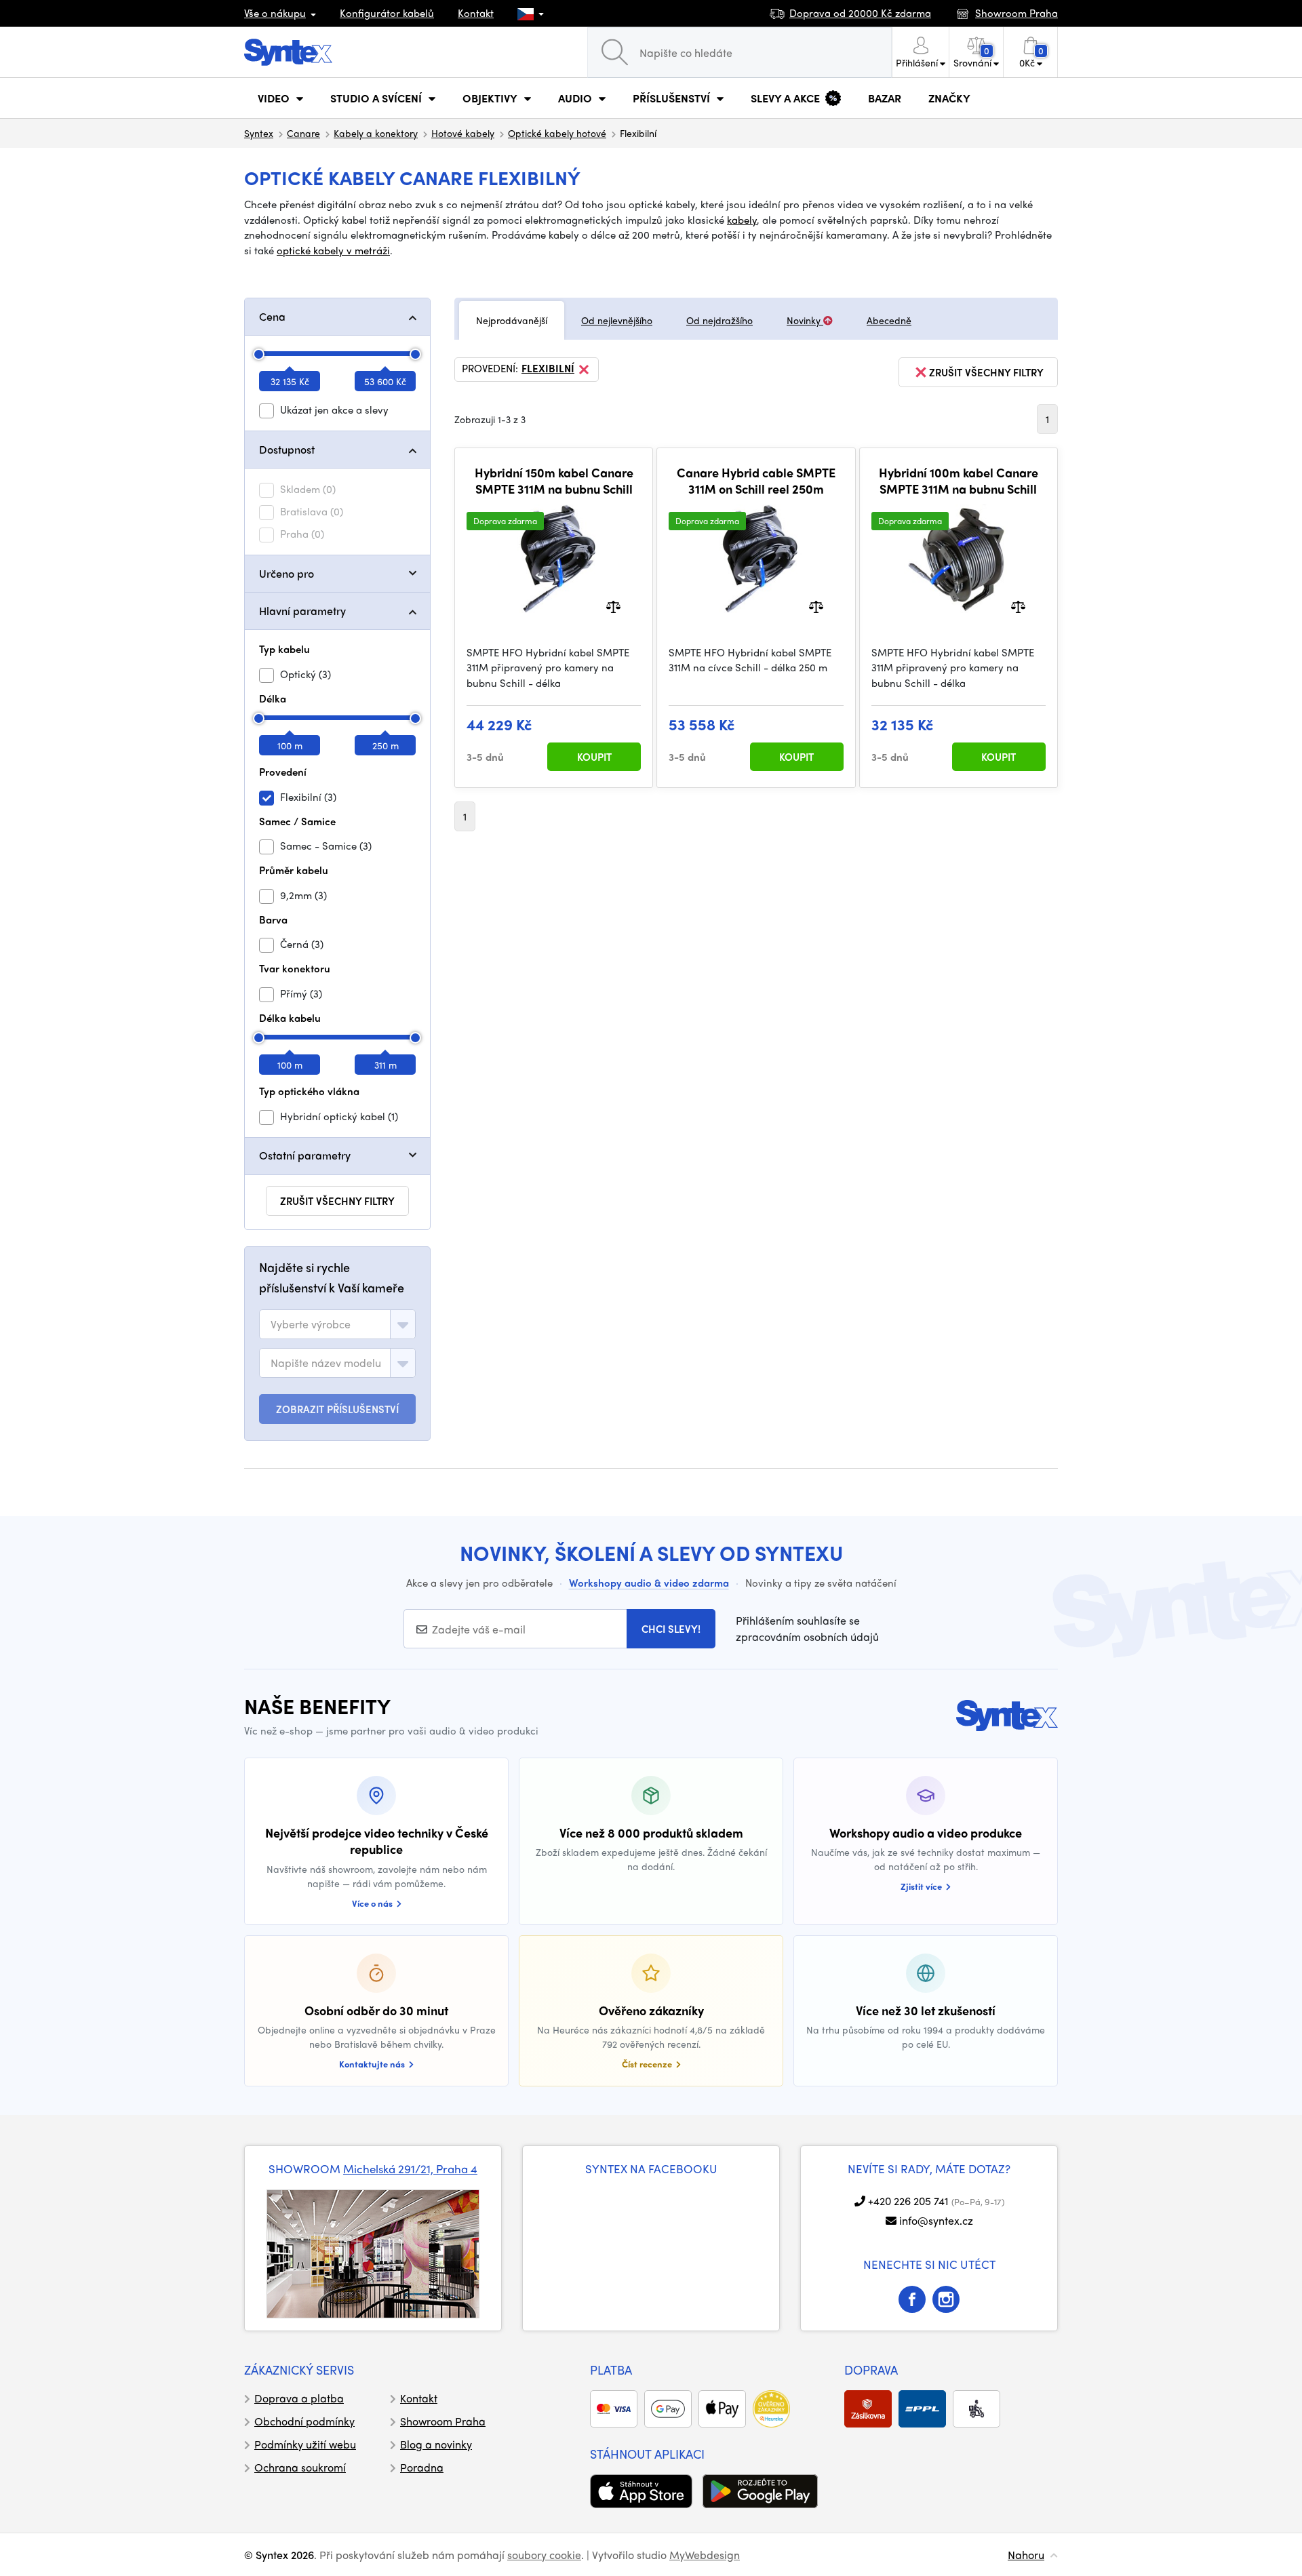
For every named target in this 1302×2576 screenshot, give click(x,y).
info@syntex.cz (936, 2220)
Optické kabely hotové (557, 133)
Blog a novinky (436, 2444)
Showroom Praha (443, 2421)
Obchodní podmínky (304, 2421)
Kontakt (476, 13)
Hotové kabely (463, 133)
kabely (742, 220)
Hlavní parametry (302, 611)
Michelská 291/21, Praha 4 (410, 2168)
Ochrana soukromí (300, 2467)
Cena (272, 316)
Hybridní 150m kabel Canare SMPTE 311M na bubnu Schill (554, 480)
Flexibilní (548, 369)
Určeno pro (287, 573)
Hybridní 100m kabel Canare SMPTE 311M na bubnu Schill (959, 480)
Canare (303, 133)
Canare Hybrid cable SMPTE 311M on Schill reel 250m (756, 480)
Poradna (422, 2467)
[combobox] (337, 1324)
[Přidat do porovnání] (613, 605)
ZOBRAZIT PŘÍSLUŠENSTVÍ (337, 1409)
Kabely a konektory (376, 133)
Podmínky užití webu (305, 2444)
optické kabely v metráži (333, 250)
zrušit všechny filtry (337, 1201)
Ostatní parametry (305, 1155)
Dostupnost (287, 449)
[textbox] (311, 1324)
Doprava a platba (299, 2398)
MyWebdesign (705, 2555)
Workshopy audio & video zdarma (649, 1583)
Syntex (259, 133)
